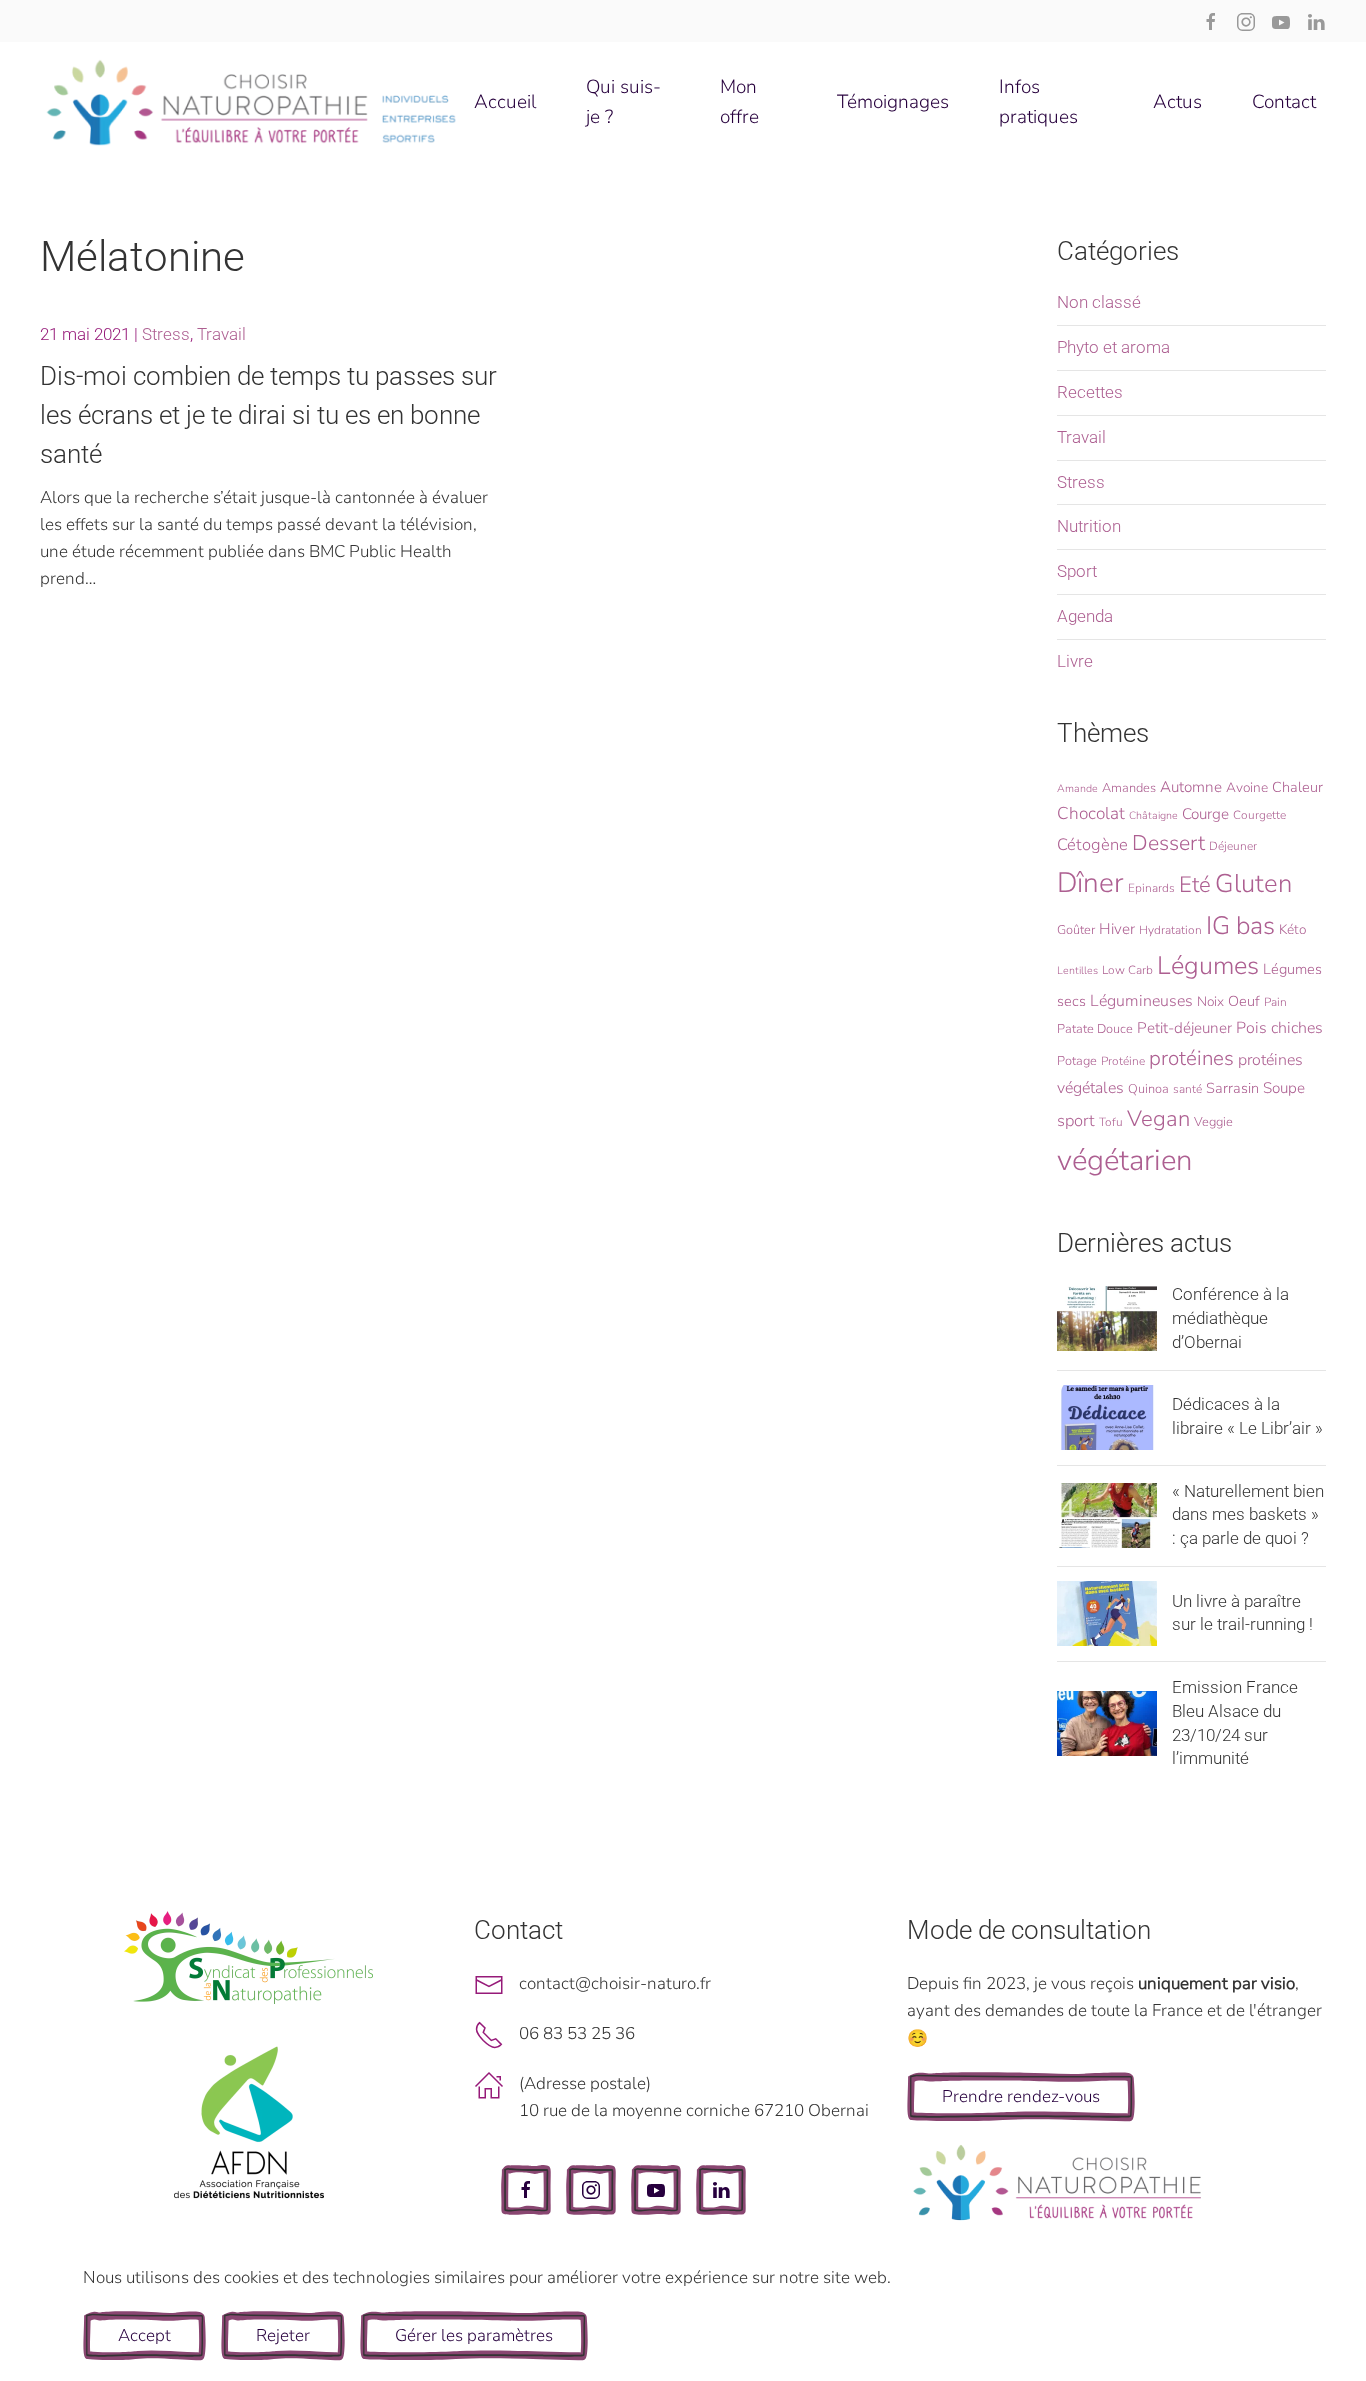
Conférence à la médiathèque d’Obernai (1230, 1318)
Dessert (1168, 843)
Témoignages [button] (893, 102)
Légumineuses (1141, 1001)
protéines (1191, 1058)
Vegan (1158, 1119)
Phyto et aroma (1113, 347)
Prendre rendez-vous (1021, 2096)
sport (1076, 1120)
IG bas (1240, 926)
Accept (144, 2335)
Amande (1077, 788)
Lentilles (1077, 970)
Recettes (1090, 392)
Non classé (1099, 302)
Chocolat (1091, 813)
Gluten (1253, 883)
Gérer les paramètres (474, 2335)
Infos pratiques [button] (1038, 102)
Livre (1075, 661)
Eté (1195, 885)
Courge (1205, 814)
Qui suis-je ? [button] (623, 102)
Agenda (1085, 616)
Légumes (1208, 965)
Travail (221, 334)
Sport (1077, 571)
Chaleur (1297, 787)
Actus (1177, 102)
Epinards (1151, 888)
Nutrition (1089, 526)
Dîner (1090, 883)
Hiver (1117, 929)
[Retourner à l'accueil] (252, 102)
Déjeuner (1233, 846)
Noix (1210, 1001)
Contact (1284, 102)
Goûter (1076, 930)
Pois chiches (1279, 1028)
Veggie (1213, 1122)
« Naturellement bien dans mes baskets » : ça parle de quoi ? (1248, 1515)
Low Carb (1127, 970)
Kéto (1292, 929)
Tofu (1111, 1122)
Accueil (505, 102)
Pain (1275, 1002)
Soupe (1284, 1088)
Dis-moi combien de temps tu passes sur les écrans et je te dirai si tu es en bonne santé (268, 415)
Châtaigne (1153, 815)
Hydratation (1170, 930)
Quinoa (1148, 1089)
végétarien (1124, 1160)
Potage (1077, 1061)
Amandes (1129, 788)
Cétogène (1092, 844)
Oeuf (1244, 1001)
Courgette (1259, 815)
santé (1187, 1089)
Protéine (1123, 1061)
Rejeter (283, 2335)
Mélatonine (142, 256)
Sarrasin (1232, 1088)
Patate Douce (1095, 1029)
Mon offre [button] (739, 102)
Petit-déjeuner (1184, 1028)
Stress (166, 334)
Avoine (1247, 787)
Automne (1191, 787)
